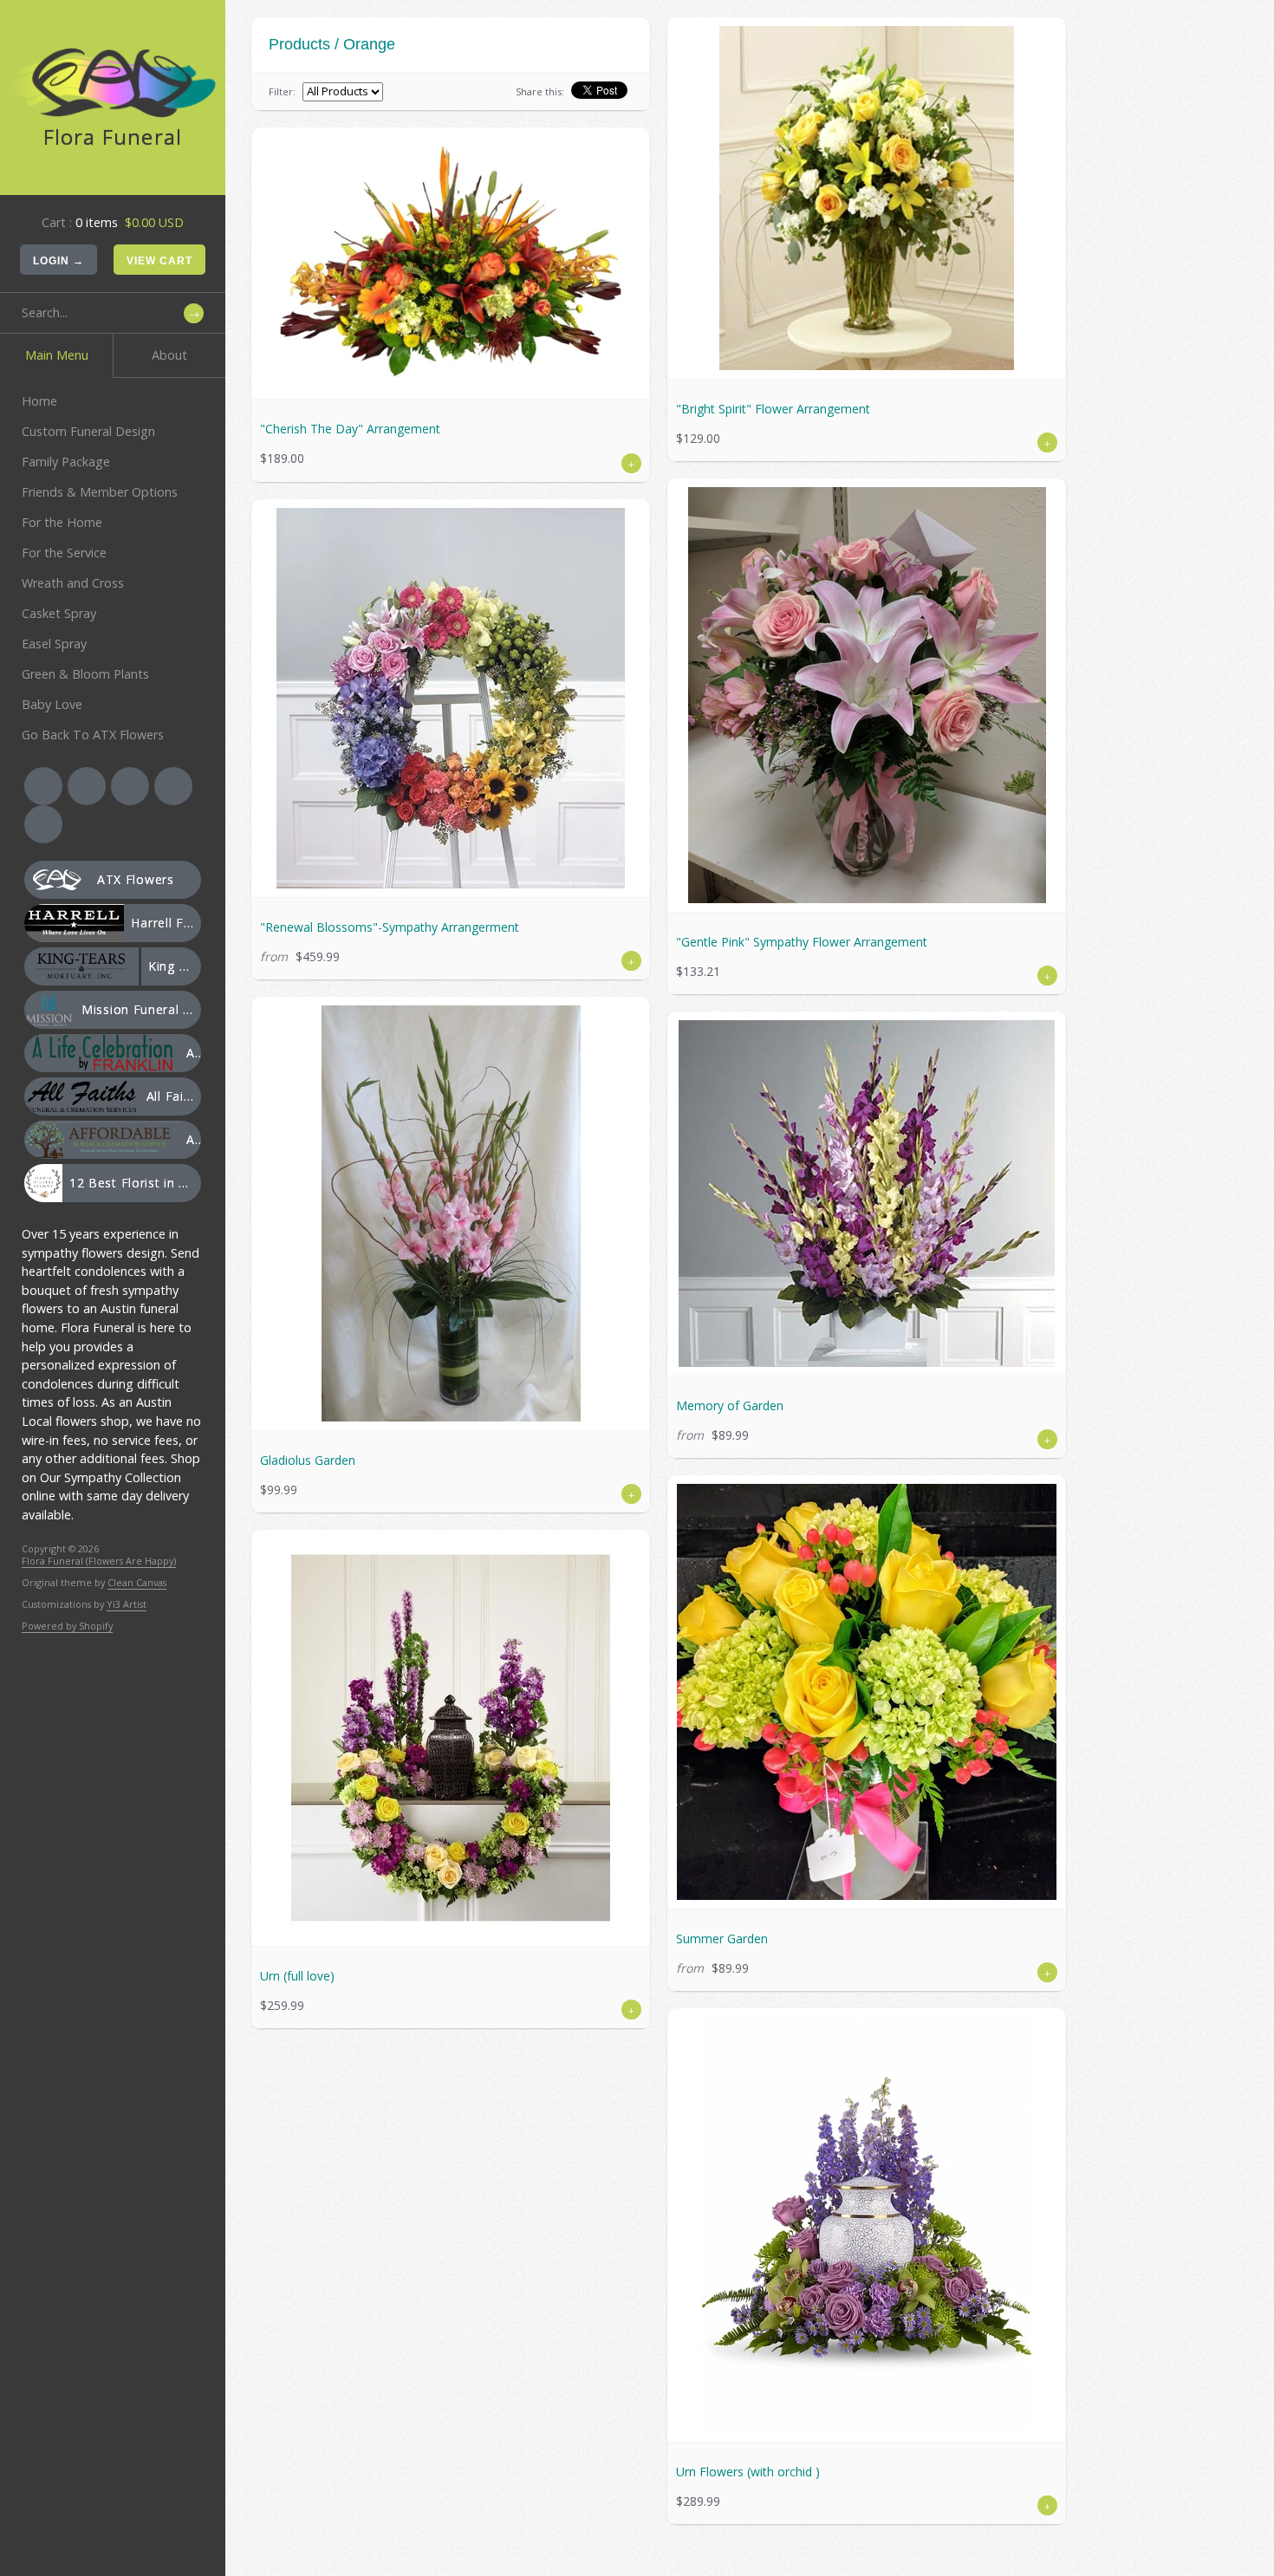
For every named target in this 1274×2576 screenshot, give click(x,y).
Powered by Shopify (67, 1626)
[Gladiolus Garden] (451, 1213)
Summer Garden (722, 1939)
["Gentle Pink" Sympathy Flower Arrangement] (867, 695)
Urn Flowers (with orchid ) (748, 2472)
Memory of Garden (730, 1405)
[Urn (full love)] (451, 1738)
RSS (130, 786)
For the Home (62, 522)
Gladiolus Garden (308, 1460)
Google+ (173, 786)
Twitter (87, 786)
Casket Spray (59, 613)
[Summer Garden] (867, 1692)
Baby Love (52, 704)
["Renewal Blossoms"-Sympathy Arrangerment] (451, 698)
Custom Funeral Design (88, 431)
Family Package (66, 462)
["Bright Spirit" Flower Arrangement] (867, 198)
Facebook (43, 786)
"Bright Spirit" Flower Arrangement (773, 409)
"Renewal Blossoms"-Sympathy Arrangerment (390, 927)
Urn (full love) (297, 1976)
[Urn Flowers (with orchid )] (867, 2225)
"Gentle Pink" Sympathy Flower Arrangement (802, 942)
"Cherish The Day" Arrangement (350, 429)
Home (39, 401)
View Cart (159, 261)
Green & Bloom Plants (85, 674)
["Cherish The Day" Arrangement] (451, 263)
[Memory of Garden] (867, 1194)
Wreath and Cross (73, 583)
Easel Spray (54, 644)
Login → (58, 261)
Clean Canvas (137, 1582)
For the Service (64, 553)
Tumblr (43, 824)
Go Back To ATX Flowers (93, 735)
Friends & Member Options (100, 492)
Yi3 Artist (127, 1604)
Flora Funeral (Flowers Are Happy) (99, 1561)
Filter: (282, 91)
